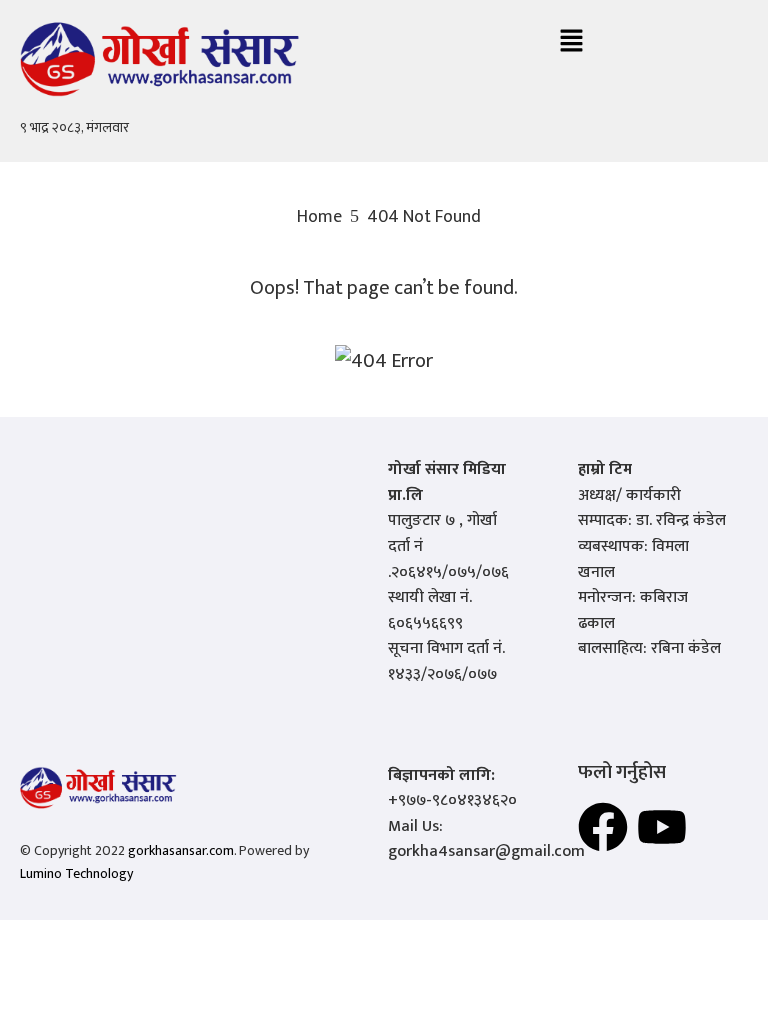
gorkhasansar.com (181, 850)
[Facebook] (603, 827)
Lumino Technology (76, 873)
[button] (571, 42)
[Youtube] (662, 827)
